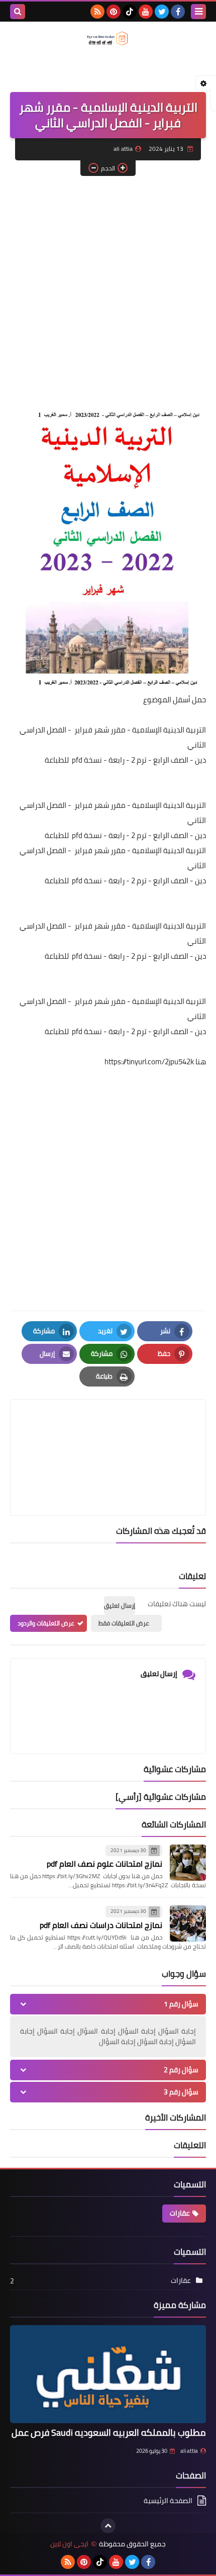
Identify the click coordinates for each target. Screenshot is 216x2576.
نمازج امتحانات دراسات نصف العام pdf (101, 1925)
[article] (108, 1434)
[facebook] (178, 12)
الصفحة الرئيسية (168, 2501)
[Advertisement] (108, 294)
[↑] (108, 2526)
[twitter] (162, 12)
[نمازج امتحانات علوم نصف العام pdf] (188, 1863)
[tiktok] (130, 12)
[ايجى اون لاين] (108, 38)
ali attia (189, 2451)
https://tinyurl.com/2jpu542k (149, 1062)
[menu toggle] (198, 12)
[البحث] (18, 12)
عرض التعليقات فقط (124, 1623)
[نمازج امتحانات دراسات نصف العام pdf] (188, 1923)
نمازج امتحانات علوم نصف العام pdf (104, 1864)
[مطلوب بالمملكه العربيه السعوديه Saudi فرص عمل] (108, 2374)
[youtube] (146, 12)
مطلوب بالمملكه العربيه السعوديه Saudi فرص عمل (109, 2432)
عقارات (180, 2213)
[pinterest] (114, 12)
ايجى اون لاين (69, 2544)
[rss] (97, 12)
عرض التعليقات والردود (46, 1623)
